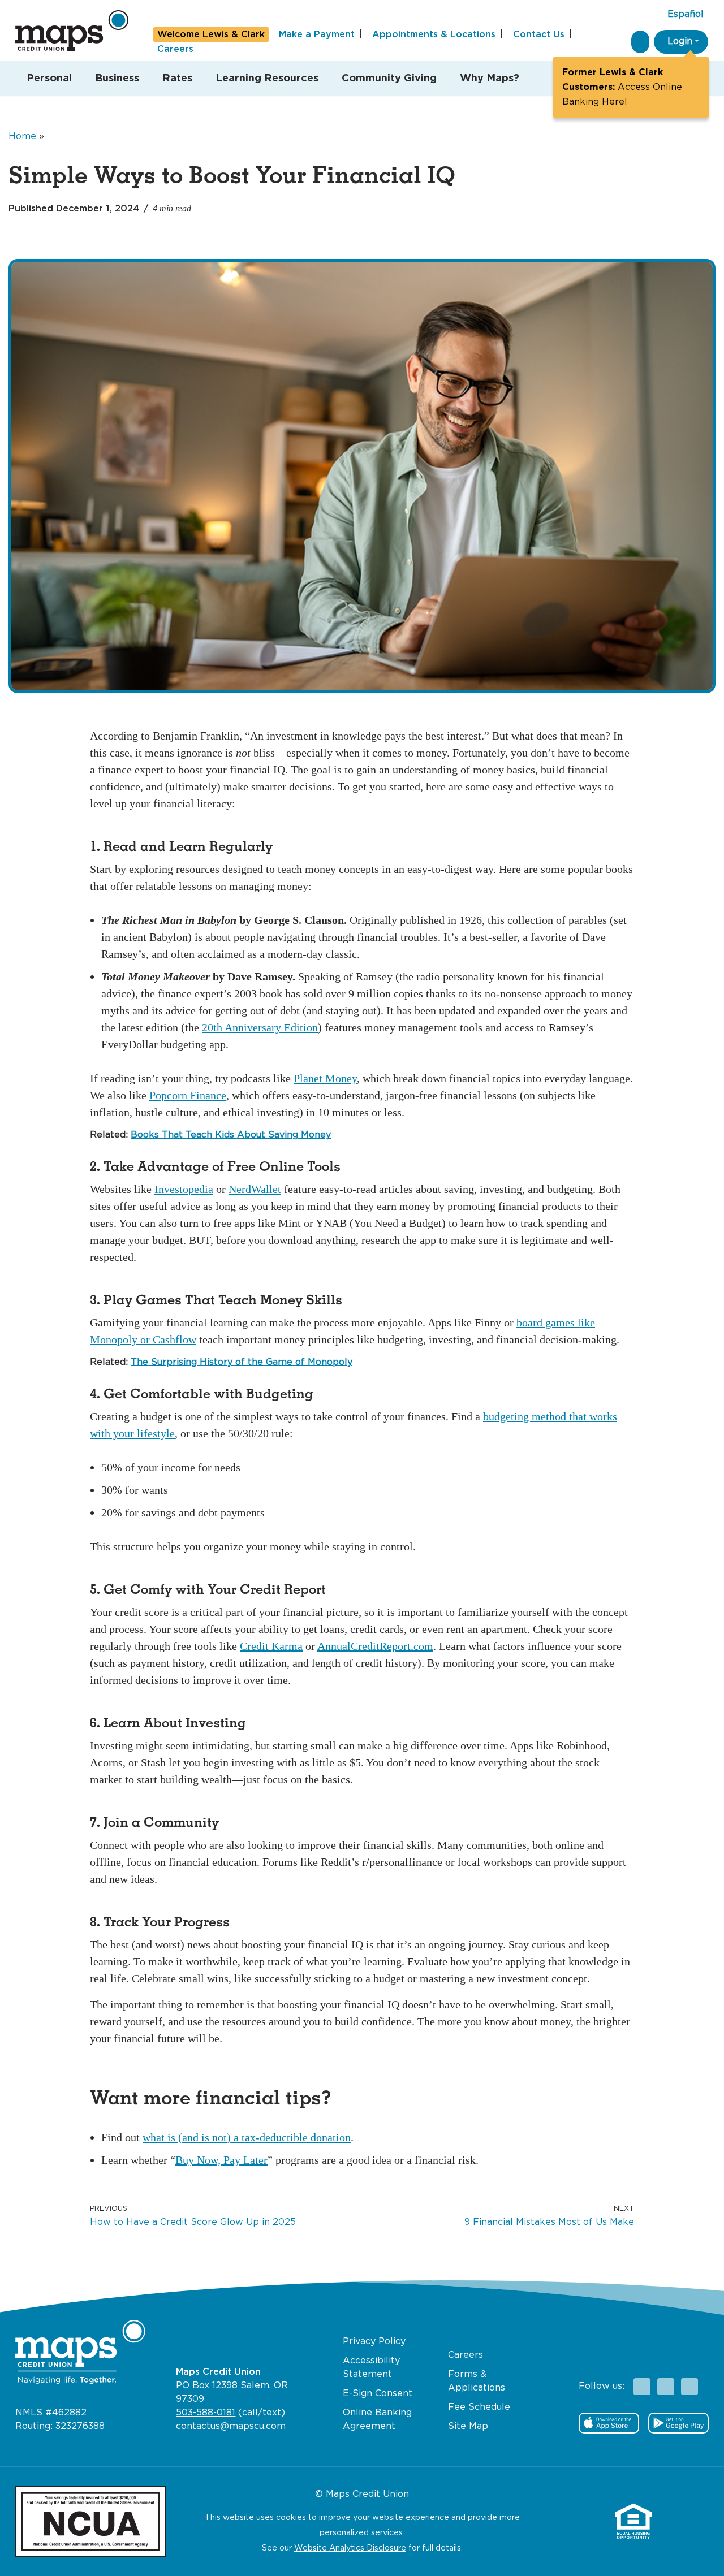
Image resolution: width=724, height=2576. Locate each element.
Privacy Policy (374, 2342)
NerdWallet (255, 1189)
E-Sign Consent (378, 2394)
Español (686, 14)
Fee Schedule (479, 2407)
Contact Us (539, 35)
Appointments (434, 35)
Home (22, 137)
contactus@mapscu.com (231, 2426)
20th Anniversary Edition (260, 1027)
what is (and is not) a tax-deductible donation (247, 2137)
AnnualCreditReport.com (375, 1646)
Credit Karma (271, 1646)
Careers (175, 49)
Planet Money (325, 1078)
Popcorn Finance (188, 1095)
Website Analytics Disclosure (350, 2548)
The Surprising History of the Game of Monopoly (242, 1362)
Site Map (468, 2426)
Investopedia (184, 1189)
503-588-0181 (206, 2413)
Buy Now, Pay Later (221, 2160)
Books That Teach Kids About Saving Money (231, 1135)
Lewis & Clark (211, 35)
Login (680, 42)
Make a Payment (317, 35)
